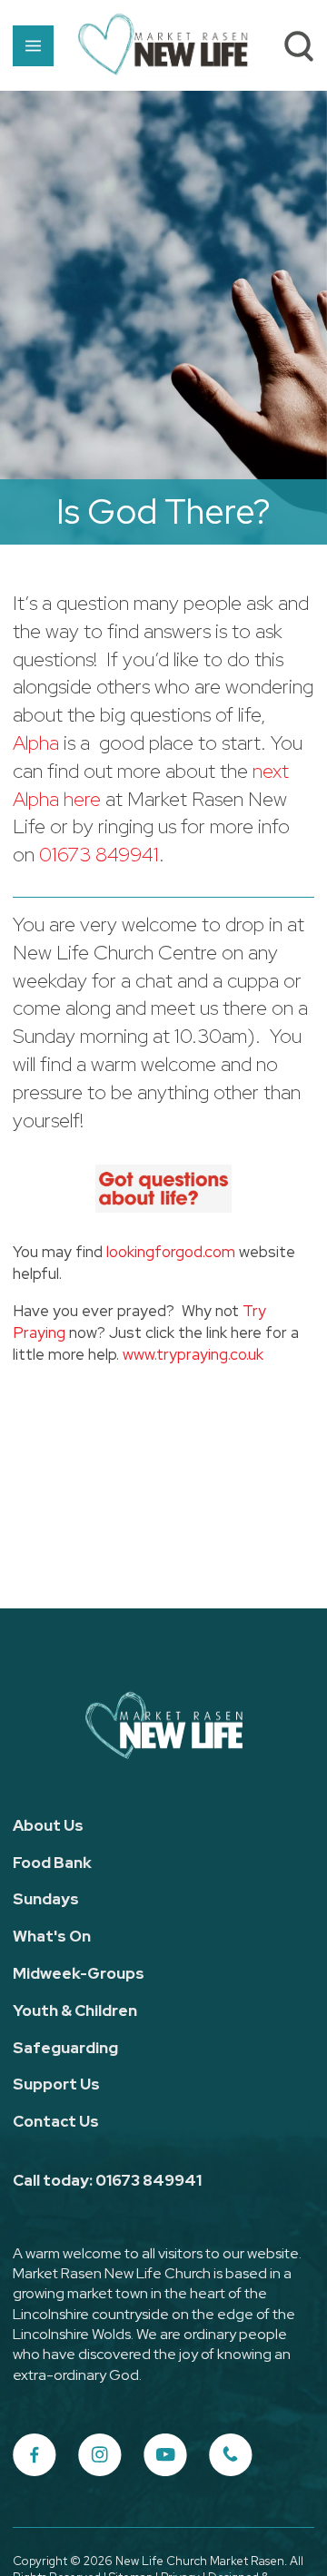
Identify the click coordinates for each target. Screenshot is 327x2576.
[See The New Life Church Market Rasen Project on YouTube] (165, 2455)
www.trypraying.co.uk (193, 1354)
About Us (48, 1825)
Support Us (56, 2084)
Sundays (46, 1899)
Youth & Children (75, 2011)
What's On (52, 1936)
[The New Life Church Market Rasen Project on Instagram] (100, 2455)
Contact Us (56, 2121)
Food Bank (52, 1863)
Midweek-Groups (79, 1973)
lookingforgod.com (171, 1252)
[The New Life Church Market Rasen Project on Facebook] (35, 2455)
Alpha (36, 743)
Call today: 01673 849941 (107, 2180)
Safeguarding (65, 2048)
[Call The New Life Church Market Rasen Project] (231, 2455)
